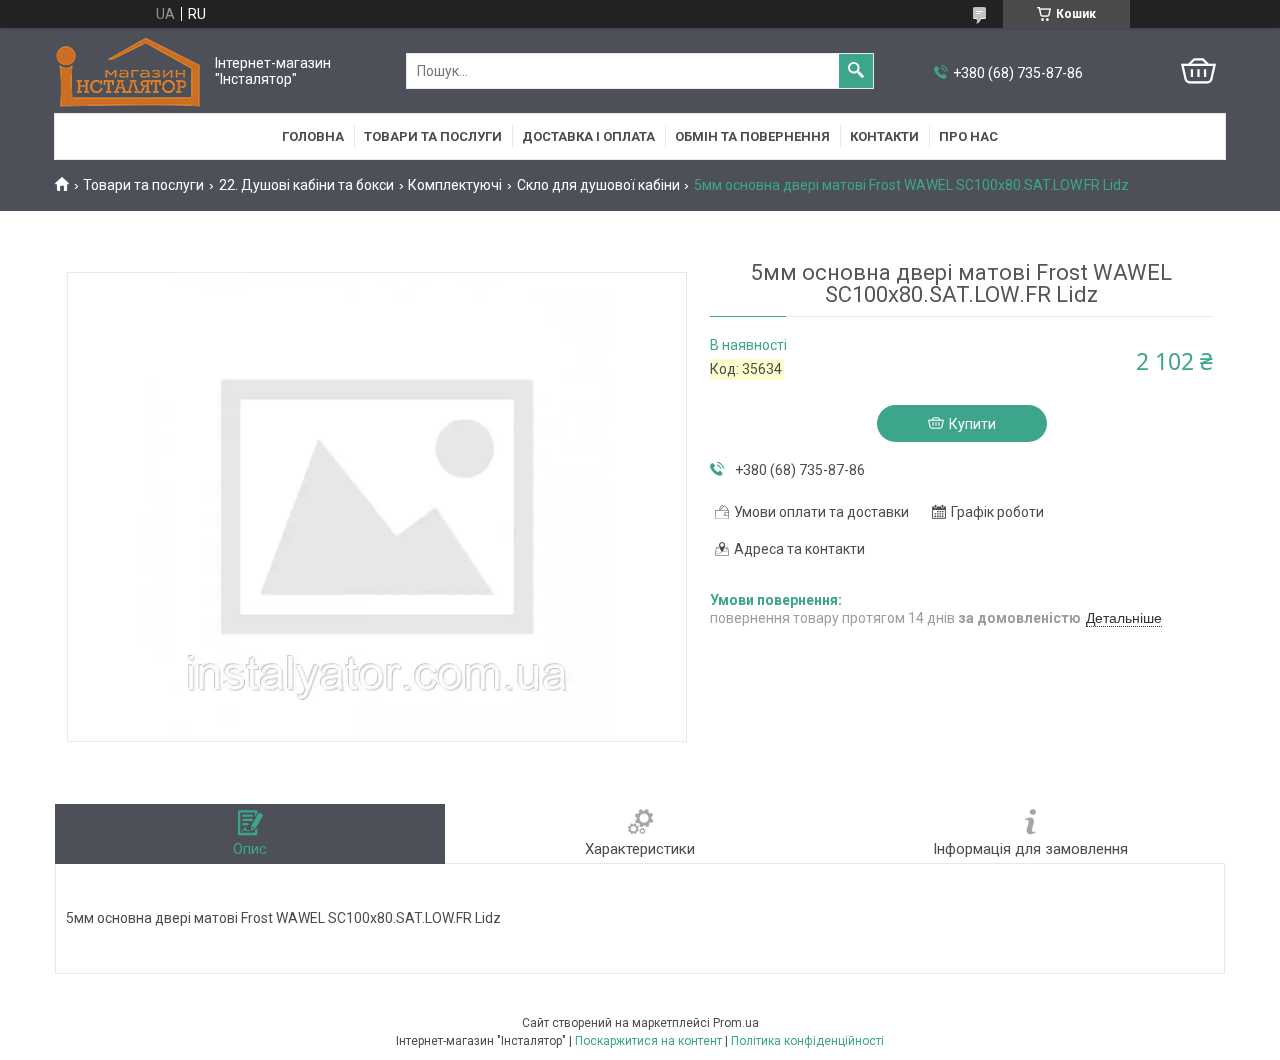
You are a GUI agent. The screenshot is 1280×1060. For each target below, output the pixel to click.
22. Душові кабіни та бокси (306, 185)
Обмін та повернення (752, 136)
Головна (313, 136)
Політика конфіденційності (807, 1041)
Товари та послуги (433, 136)
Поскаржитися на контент (648, 1041)
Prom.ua (736, 1023)
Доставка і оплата (588, 136)
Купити (972, 424)
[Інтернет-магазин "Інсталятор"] (130, 71)
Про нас (968, 136)
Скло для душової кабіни (598, 185)
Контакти (884, 136)
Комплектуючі (455, 185)
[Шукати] (856, 71)
